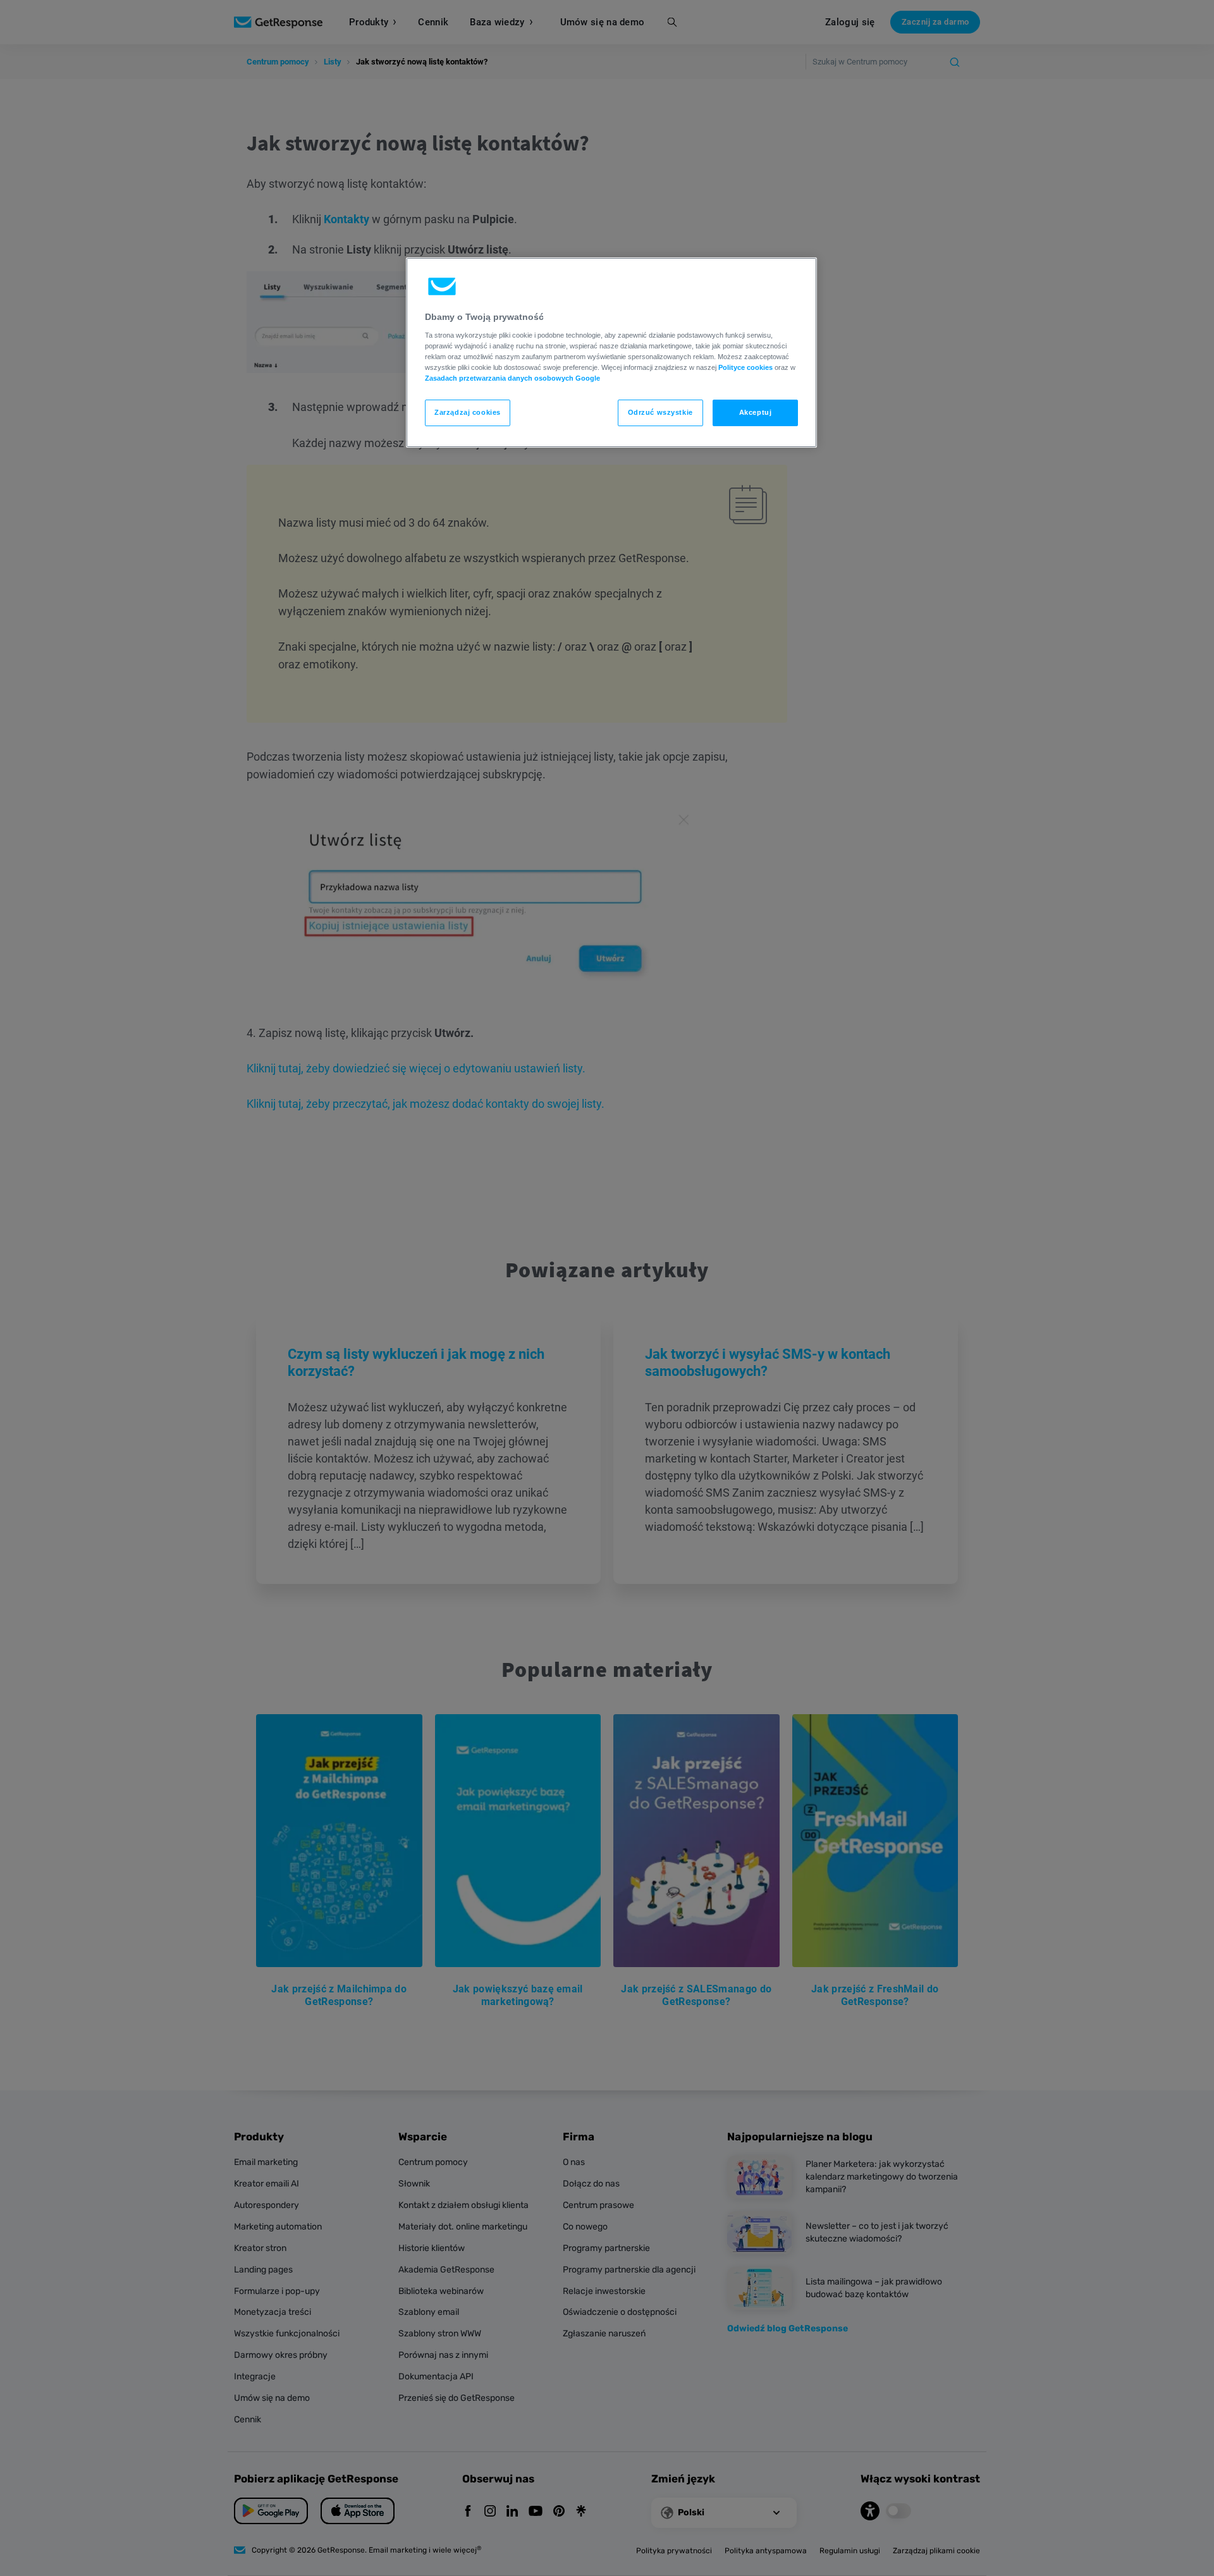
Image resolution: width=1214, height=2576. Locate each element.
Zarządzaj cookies (468, 412)
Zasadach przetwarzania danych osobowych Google (512, 378)
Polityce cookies (745, 367)
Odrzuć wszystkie (660, 412)
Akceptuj (756, 412)
